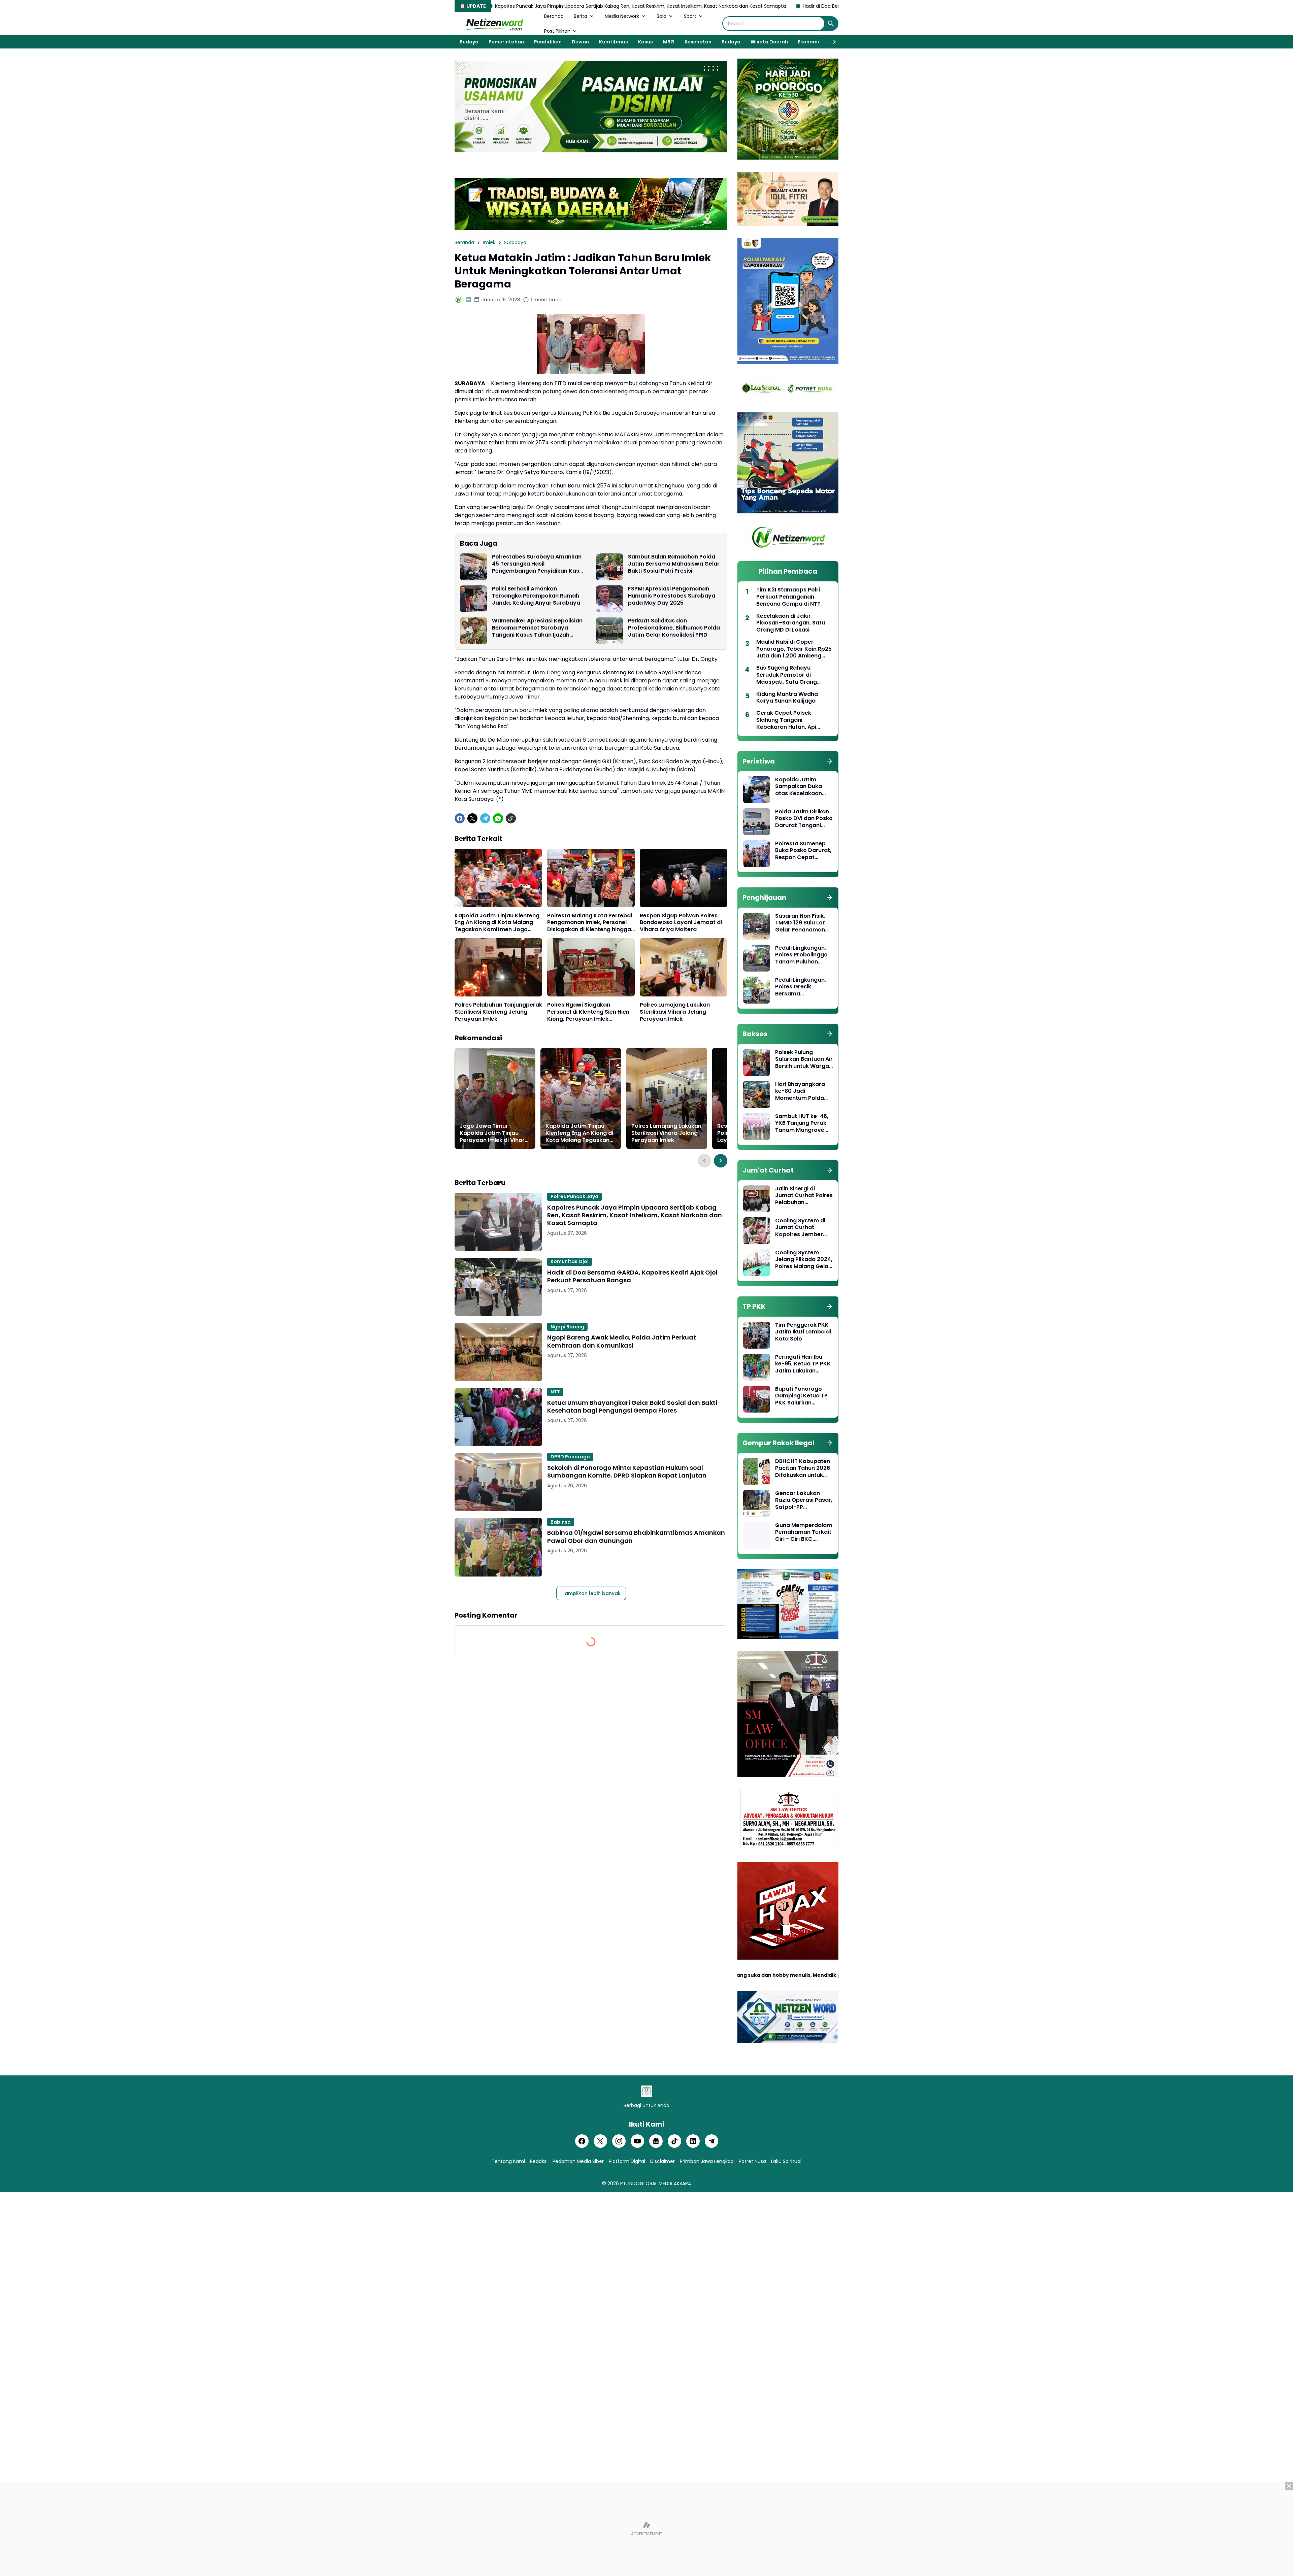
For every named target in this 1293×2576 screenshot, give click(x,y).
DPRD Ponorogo (570, 1457)
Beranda (554, 16)
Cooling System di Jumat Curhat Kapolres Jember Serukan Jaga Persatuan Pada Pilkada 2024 (800, 1228)
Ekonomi (808, 42)
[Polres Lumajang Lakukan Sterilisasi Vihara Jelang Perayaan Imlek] (684, 967)
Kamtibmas (614, 42)
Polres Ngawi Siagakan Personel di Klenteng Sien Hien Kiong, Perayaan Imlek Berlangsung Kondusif (588, 1012)
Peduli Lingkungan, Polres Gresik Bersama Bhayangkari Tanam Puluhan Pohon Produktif (803, 987)
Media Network (622, 16)
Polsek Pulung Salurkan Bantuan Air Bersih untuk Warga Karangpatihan (804, 1059)
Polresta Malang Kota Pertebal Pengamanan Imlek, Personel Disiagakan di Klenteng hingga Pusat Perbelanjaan (590, 923)
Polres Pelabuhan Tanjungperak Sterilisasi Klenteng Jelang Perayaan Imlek (498, 1012)
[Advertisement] (646, 2529)
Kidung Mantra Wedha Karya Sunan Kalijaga (787, 698)
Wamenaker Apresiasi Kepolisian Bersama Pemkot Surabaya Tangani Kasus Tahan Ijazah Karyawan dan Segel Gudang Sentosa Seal (537, 628)
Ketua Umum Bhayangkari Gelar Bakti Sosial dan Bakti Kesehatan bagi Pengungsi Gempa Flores (632, 1407)
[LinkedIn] (693, 2141)
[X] (472, 818)
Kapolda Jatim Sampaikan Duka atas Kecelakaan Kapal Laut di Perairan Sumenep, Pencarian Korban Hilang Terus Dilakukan (801, 787)
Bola (661, 16)
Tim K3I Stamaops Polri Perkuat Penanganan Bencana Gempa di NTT (788, 597)
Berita (581, 16)
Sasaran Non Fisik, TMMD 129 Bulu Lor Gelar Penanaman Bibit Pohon (800, 923)
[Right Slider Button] (832, 42)
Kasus (645, 42)
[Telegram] (485, 818)
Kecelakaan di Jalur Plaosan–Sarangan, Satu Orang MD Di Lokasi (791, 623)
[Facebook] (460, 818)
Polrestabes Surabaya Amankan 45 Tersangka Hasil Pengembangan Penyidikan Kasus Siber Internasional (539, 564)
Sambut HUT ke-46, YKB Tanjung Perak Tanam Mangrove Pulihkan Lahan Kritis (803, 1123)
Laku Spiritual (786, 2161)
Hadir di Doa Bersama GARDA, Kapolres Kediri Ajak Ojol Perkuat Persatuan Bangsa (696, 6)
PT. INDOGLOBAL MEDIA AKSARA (656, 2183)
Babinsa (561, 1522)
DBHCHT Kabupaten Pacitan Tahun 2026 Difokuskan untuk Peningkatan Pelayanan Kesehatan (803, 1468)
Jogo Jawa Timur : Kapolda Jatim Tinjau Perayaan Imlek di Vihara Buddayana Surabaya (494, 1133)
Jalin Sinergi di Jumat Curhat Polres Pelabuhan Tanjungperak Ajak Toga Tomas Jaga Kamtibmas (804, 1196)
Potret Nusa (752, 2161)
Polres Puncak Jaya (574, 1196)
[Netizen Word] (494, 24)
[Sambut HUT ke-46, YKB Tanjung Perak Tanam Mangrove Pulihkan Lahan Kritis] (757, 1126)
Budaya (469, 42)
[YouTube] (637, 2141)
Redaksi (539, 2161)
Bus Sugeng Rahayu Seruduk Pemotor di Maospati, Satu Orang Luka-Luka (787, 675)
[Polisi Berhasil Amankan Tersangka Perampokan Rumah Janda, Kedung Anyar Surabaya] (473, 599)
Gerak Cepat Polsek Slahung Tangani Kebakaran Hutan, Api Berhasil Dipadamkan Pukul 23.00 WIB (794, 720)
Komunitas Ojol (570, 1261)
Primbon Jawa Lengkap (707, 2161)
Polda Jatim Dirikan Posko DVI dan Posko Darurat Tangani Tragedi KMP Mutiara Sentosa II (804, 819)
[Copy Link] (511, 818)
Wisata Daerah (769, 42)
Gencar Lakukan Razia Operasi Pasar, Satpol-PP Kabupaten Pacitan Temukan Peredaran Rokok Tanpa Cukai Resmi (804, 1500)
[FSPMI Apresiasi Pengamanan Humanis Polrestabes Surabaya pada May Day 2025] (609, 599)
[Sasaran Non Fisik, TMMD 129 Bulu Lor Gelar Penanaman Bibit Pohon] (757, 926)
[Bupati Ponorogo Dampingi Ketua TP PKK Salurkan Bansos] (757, 1399)
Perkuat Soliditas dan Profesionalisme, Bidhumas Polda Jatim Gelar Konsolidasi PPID (674, 628)
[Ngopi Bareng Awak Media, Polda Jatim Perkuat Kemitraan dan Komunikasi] (498, 1352)
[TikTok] (674, 2141)
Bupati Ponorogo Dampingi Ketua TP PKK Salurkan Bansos (801, 1396)
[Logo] (646, 2091)
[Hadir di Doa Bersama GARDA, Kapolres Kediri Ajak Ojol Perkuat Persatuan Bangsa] (498, 1287)
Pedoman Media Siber (578, 2161)
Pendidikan (548, 42)
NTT (555, 1392)
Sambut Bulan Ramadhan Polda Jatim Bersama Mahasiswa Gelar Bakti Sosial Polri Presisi (674, 564)
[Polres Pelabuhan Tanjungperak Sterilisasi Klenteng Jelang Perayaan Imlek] (498, 967)
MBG (669, 42)
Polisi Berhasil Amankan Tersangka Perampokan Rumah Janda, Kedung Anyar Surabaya (536, 596)
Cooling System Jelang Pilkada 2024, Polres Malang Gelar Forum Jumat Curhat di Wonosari (804, 1260)
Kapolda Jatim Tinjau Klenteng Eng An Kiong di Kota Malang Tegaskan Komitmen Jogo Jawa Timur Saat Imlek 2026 (497, 923)
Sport (690, 16)
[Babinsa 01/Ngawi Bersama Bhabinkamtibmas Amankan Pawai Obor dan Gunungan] (498, 1547)
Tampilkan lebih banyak (591, 1593)
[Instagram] (619, 2141)
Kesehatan (698, 42)
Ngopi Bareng (567, 1327)
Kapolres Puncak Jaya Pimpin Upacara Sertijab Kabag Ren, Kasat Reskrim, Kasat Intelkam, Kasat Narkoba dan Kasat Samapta (635, 1215)
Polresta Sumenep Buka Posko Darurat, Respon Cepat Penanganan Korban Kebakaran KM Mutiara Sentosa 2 (804, 851)
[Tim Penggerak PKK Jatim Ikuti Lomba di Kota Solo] (757, 1335)
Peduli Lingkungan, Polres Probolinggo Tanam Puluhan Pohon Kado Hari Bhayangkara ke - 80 (801, 955)
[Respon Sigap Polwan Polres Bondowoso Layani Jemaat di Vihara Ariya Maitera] (684, 878)
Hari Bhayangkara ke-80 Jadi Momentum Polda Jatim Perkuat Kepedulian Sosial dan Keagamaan (800, 1091)
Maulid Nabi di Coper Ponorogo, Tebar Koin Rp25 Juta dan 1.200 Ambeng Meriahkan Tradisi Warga (794, 649)
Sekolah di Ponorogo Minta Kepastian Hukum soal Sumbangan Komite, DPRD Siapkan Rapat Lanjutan (627, 1472)
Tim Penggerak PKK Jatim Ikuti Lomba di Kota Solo (803, 1332)
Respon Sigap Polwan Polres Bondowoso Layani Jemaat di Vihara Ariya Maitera (681, 923)
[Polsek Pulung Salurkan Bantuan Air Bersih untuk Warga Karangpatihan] (757, 1062)
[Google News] (656, 2141)
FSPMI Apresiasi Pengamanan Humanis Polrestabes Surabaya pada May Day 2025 (672, 596)
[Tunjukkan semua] (829, 761)
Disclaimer (662, 2161)
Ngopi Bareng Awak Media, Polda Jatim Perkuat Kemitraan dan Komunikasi (622, 1341)
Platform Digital (627, 2161)
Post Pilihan (557, 31)
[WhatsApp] (498, 818)
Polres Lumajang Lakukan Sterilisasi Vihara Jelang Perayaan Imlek (675, 1012)
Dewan (580, 42)
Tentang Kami (508, 2161)
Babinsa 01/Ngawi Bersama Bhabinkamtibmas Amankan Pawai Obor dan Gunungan (636, 1537)
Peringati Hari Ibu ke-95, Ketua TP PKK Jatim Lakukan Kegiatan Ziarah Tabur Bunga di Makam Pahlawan (803, 1364)
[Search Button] (831, 24)
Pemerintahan (506, 42)
